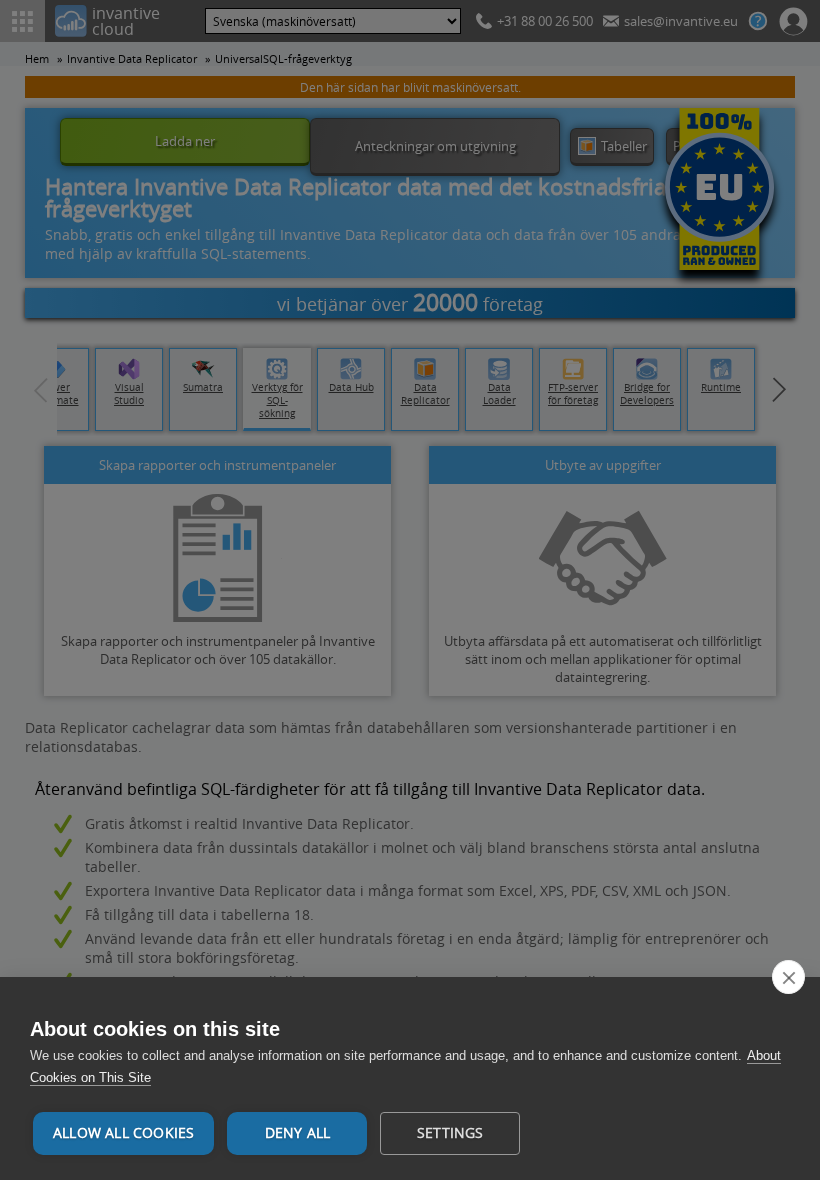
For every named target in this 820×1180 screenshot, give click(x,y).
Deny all (298, 1133)
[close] (788, 977)
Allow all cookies (123, 1133)
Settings (450, 1133)
